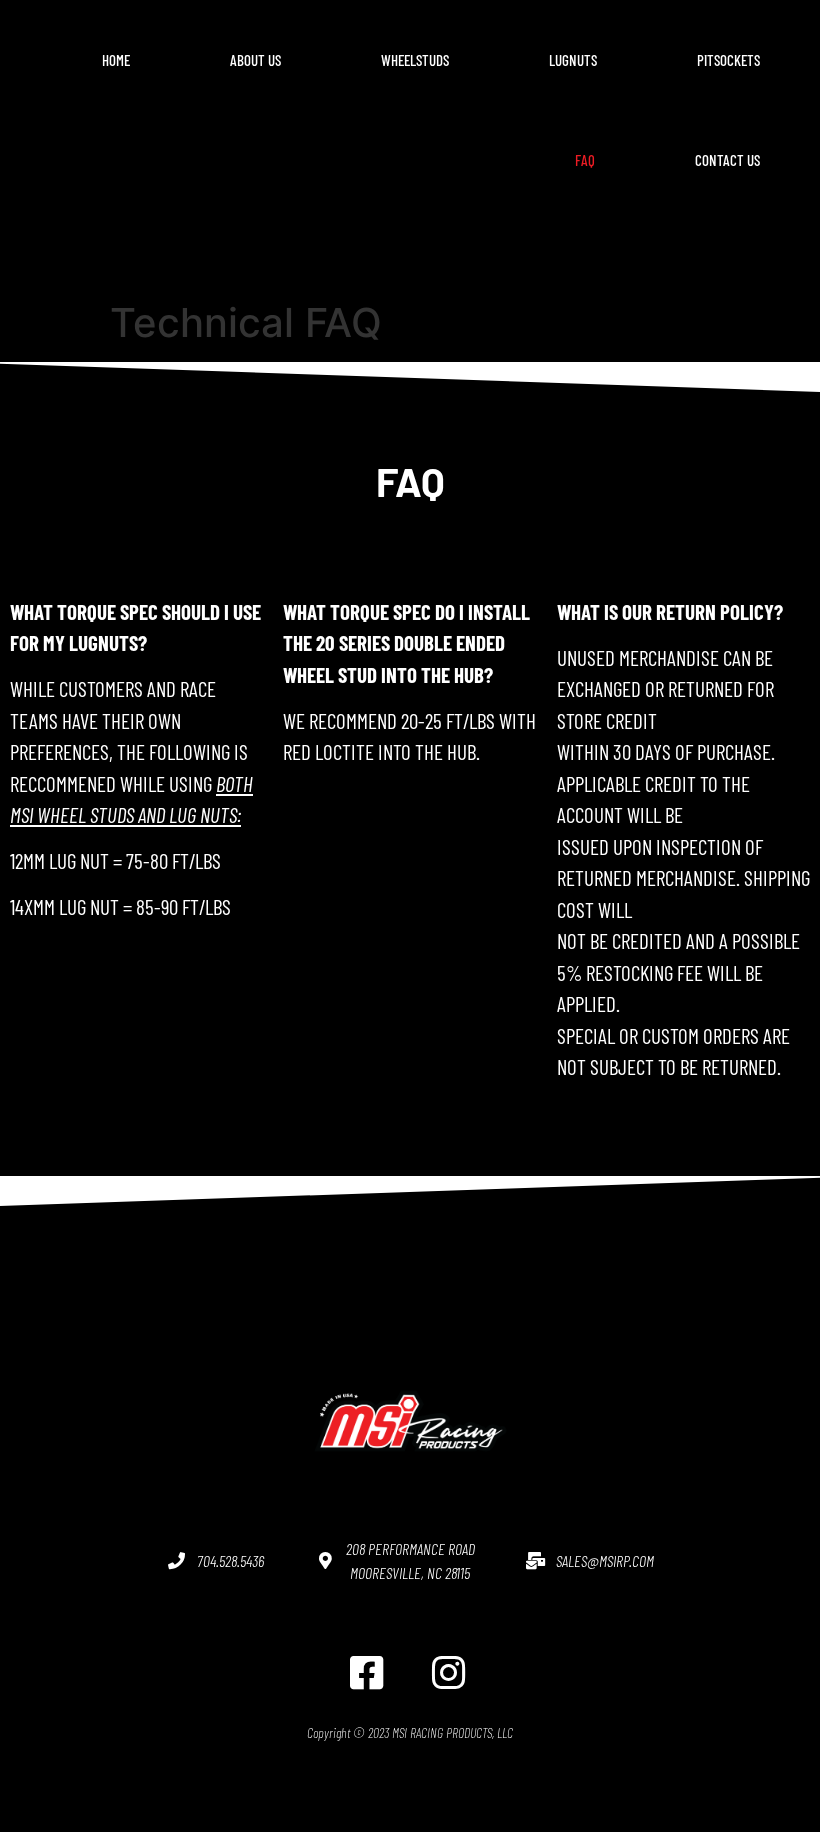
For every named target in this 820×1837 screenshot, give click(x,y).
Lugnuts (573, 60)
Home (116, 60)
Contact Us (727, 160)
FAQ (585, 160)
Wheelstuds (415, 60)
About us (255, 60)
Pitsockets (728, 60)
